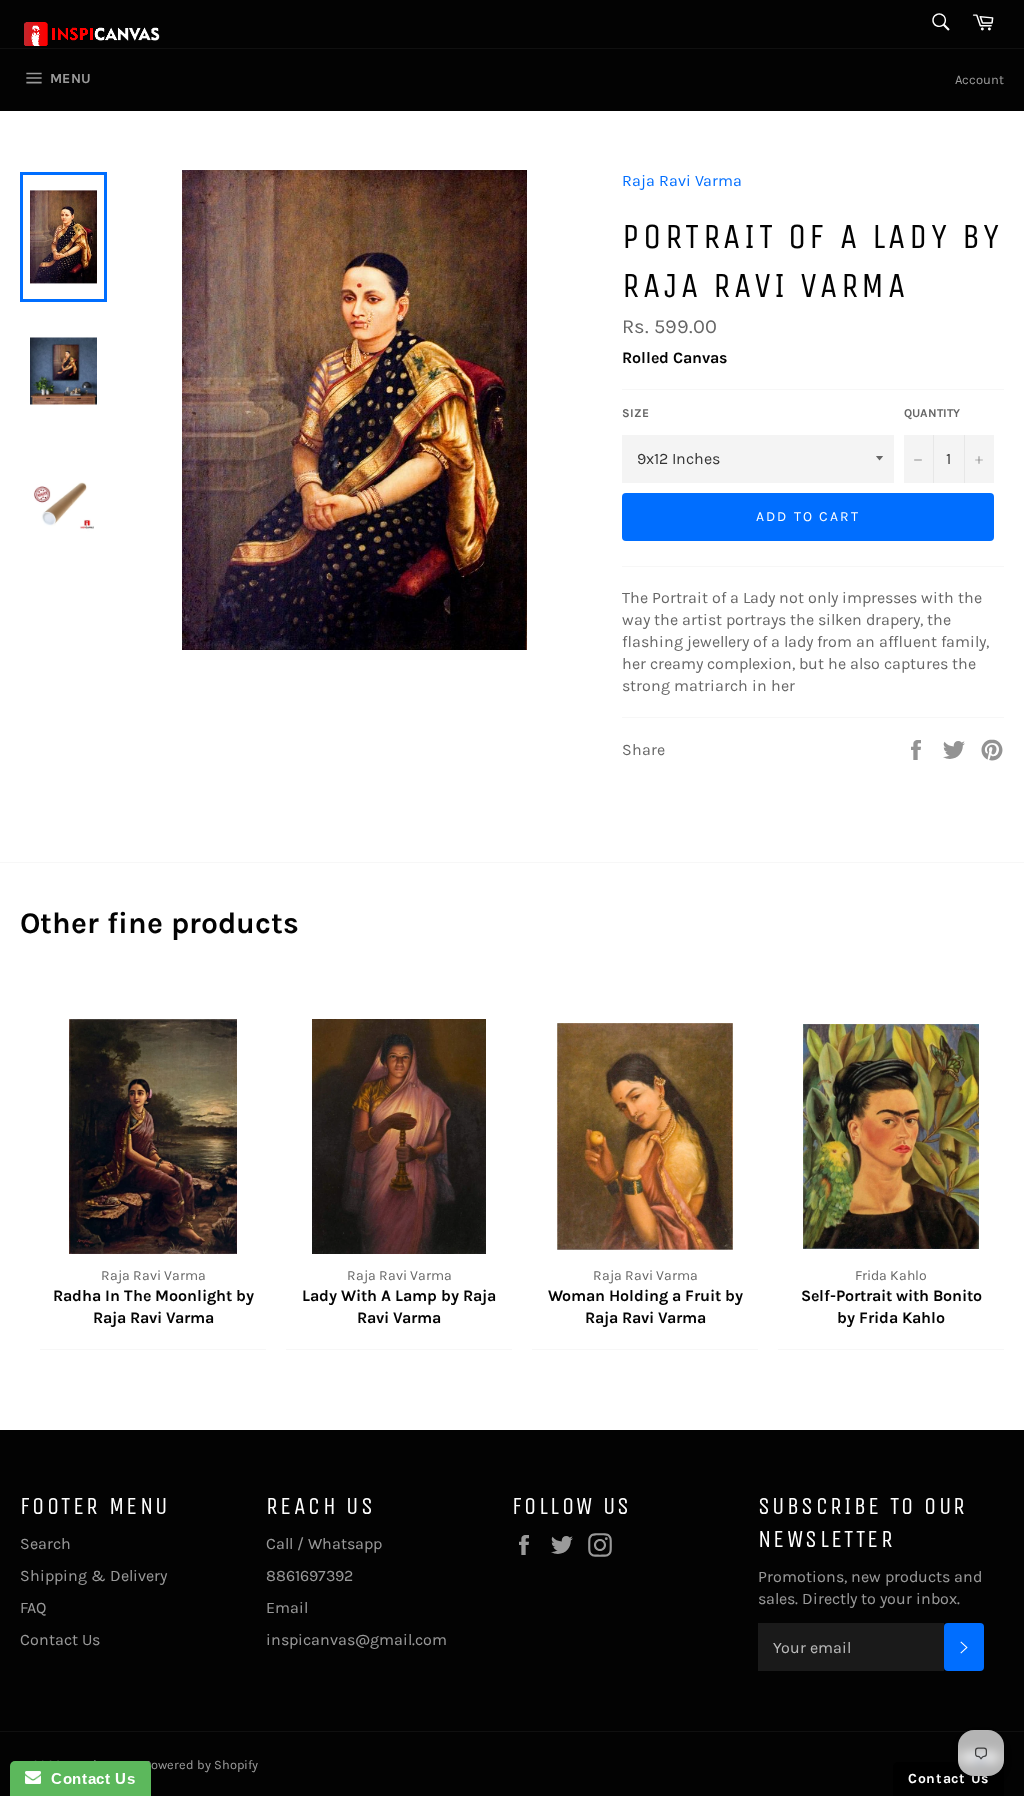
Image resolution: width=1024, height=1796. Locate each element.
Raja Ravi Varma (682, 180)
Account (979, 79)
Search (45, 1543)
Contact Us (60, 1639)
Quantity (932, 413)
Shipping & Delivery (93, 1575)
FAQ (33, 1607)
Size (635, 413)
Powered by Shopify (201, 1764)
